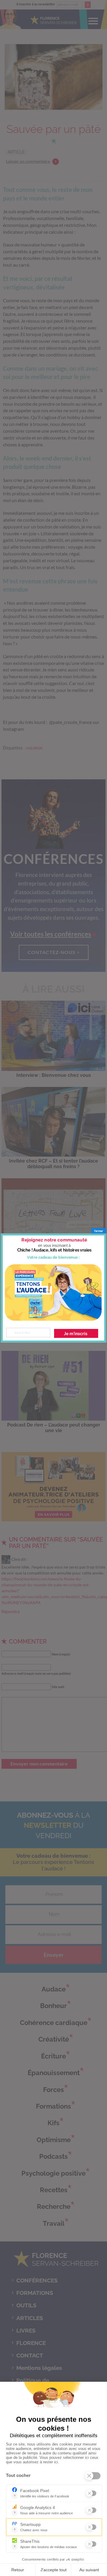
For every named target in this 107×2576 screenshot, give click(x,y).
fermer (99, 1231)
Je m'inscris (76, 1334)
